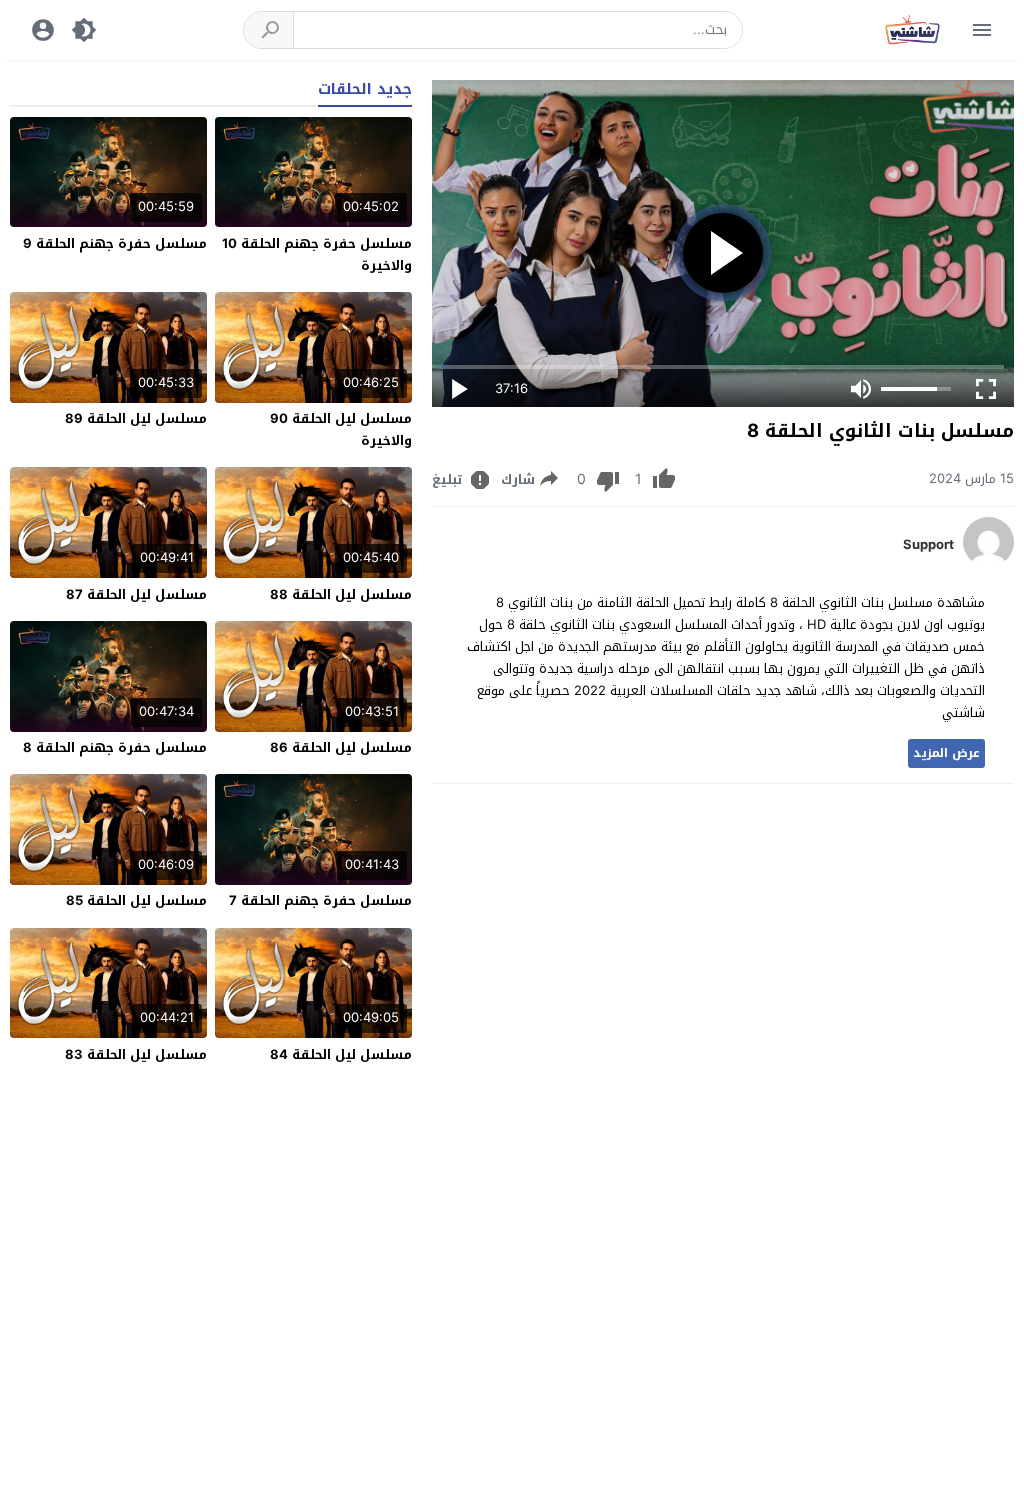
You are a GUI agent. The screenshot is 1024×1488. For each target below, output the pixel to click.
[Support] (988, 562)
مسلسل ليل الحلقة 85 (136, 900)
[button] (269, 30)
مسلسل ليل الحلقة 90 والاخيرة (341, 429)
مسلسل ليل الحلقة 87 (136, 594)
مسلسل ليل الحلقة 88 (341, 594)
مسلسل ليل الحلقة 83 (136, 1054)
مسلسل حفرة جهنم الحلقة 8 (115, 747)
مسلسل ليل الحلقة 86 (341, 747)
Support (928, 545)
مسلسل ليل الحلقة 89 (136, 418)
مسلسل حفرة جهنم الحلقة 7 (320, 900)
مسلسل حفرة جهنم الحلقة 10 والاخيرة (317, 254)
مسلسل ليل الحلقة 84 (341, 1054)
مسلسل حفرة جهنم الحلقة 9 (115, 243)
